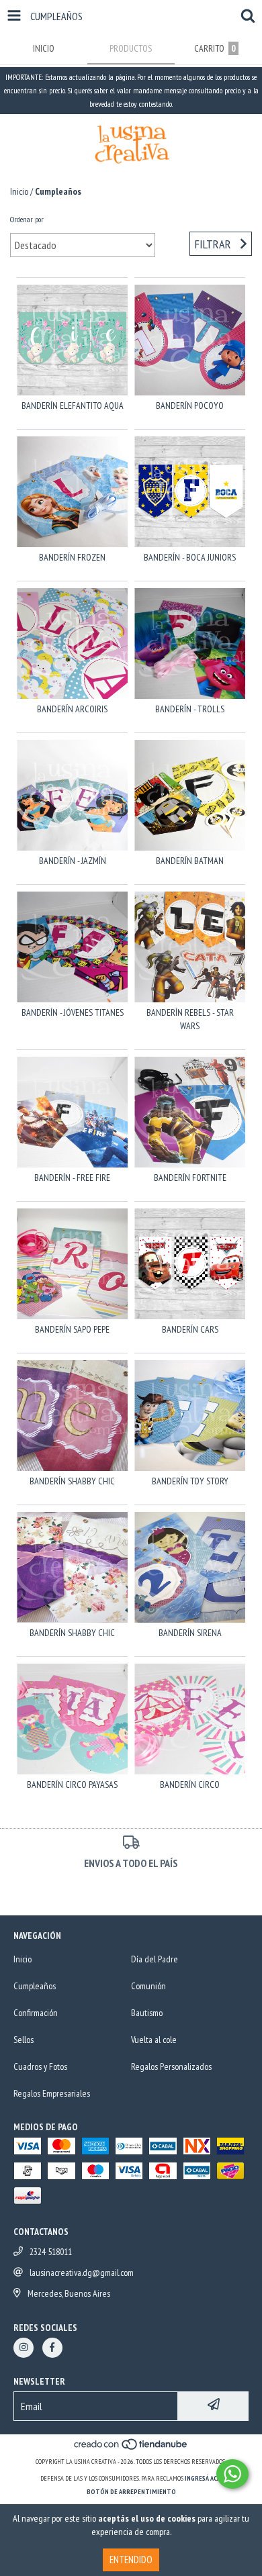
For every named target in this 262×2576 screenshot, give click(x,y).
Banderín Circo (190, 1784)
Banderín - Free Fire (72, 1178)
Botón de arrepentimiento (131, 2492)
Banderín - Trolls (190, 709)
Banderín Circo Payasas (72, 1784)
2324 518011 (51, 2252)
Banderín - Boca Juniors (190, 557)
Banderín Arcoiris (72, 709)
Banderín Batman (190, 861)
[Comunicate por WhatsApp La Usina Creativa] (232, 2474)
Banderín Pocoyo (190, 406)
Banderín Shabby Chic (72, 1633)
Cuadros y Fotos (40, 2066)
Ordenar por (27, 219)
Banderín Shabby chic (72, 1481)
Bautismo (147, 2013)
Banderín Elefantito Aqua (73, 406)
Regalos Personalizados (171, 2066)
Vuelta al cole (154, 2040)
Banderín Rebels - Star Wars (190, 1019)
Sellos (24, 2040)
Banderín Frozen (72, 557)
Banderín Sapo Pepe (72, 1329)
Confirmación (36, 2013)
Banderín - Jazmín (73, 861)
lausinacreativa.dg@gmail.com (82, 2273)
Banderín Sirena (190, 1633)
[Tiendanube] (131, 2448)
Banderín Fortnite (190, 1178)
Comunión (148, 1986)
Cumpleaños (35, 1986)
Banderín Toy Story (190, 1481)
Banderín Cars (190, 1329)
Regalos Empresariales (52, 2093)
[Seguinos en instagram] (24, 2348)
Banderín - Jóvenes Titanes (73, 1012)
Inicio (19, 191)
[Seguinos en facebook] (52, 2348)
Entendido (131, 2560)
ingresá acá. (204, 2478)
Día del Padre (155, 1959)
